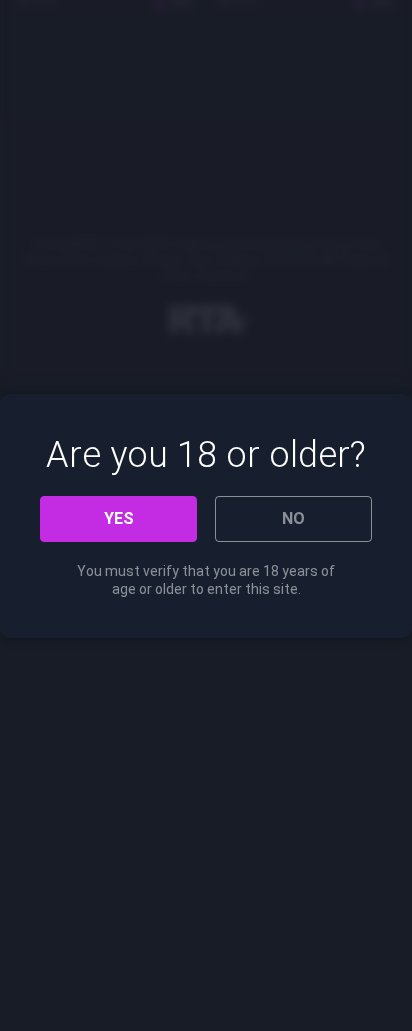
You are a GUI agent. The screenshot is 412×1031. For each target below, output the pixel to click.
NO (293, 518)
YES (119, 518)
